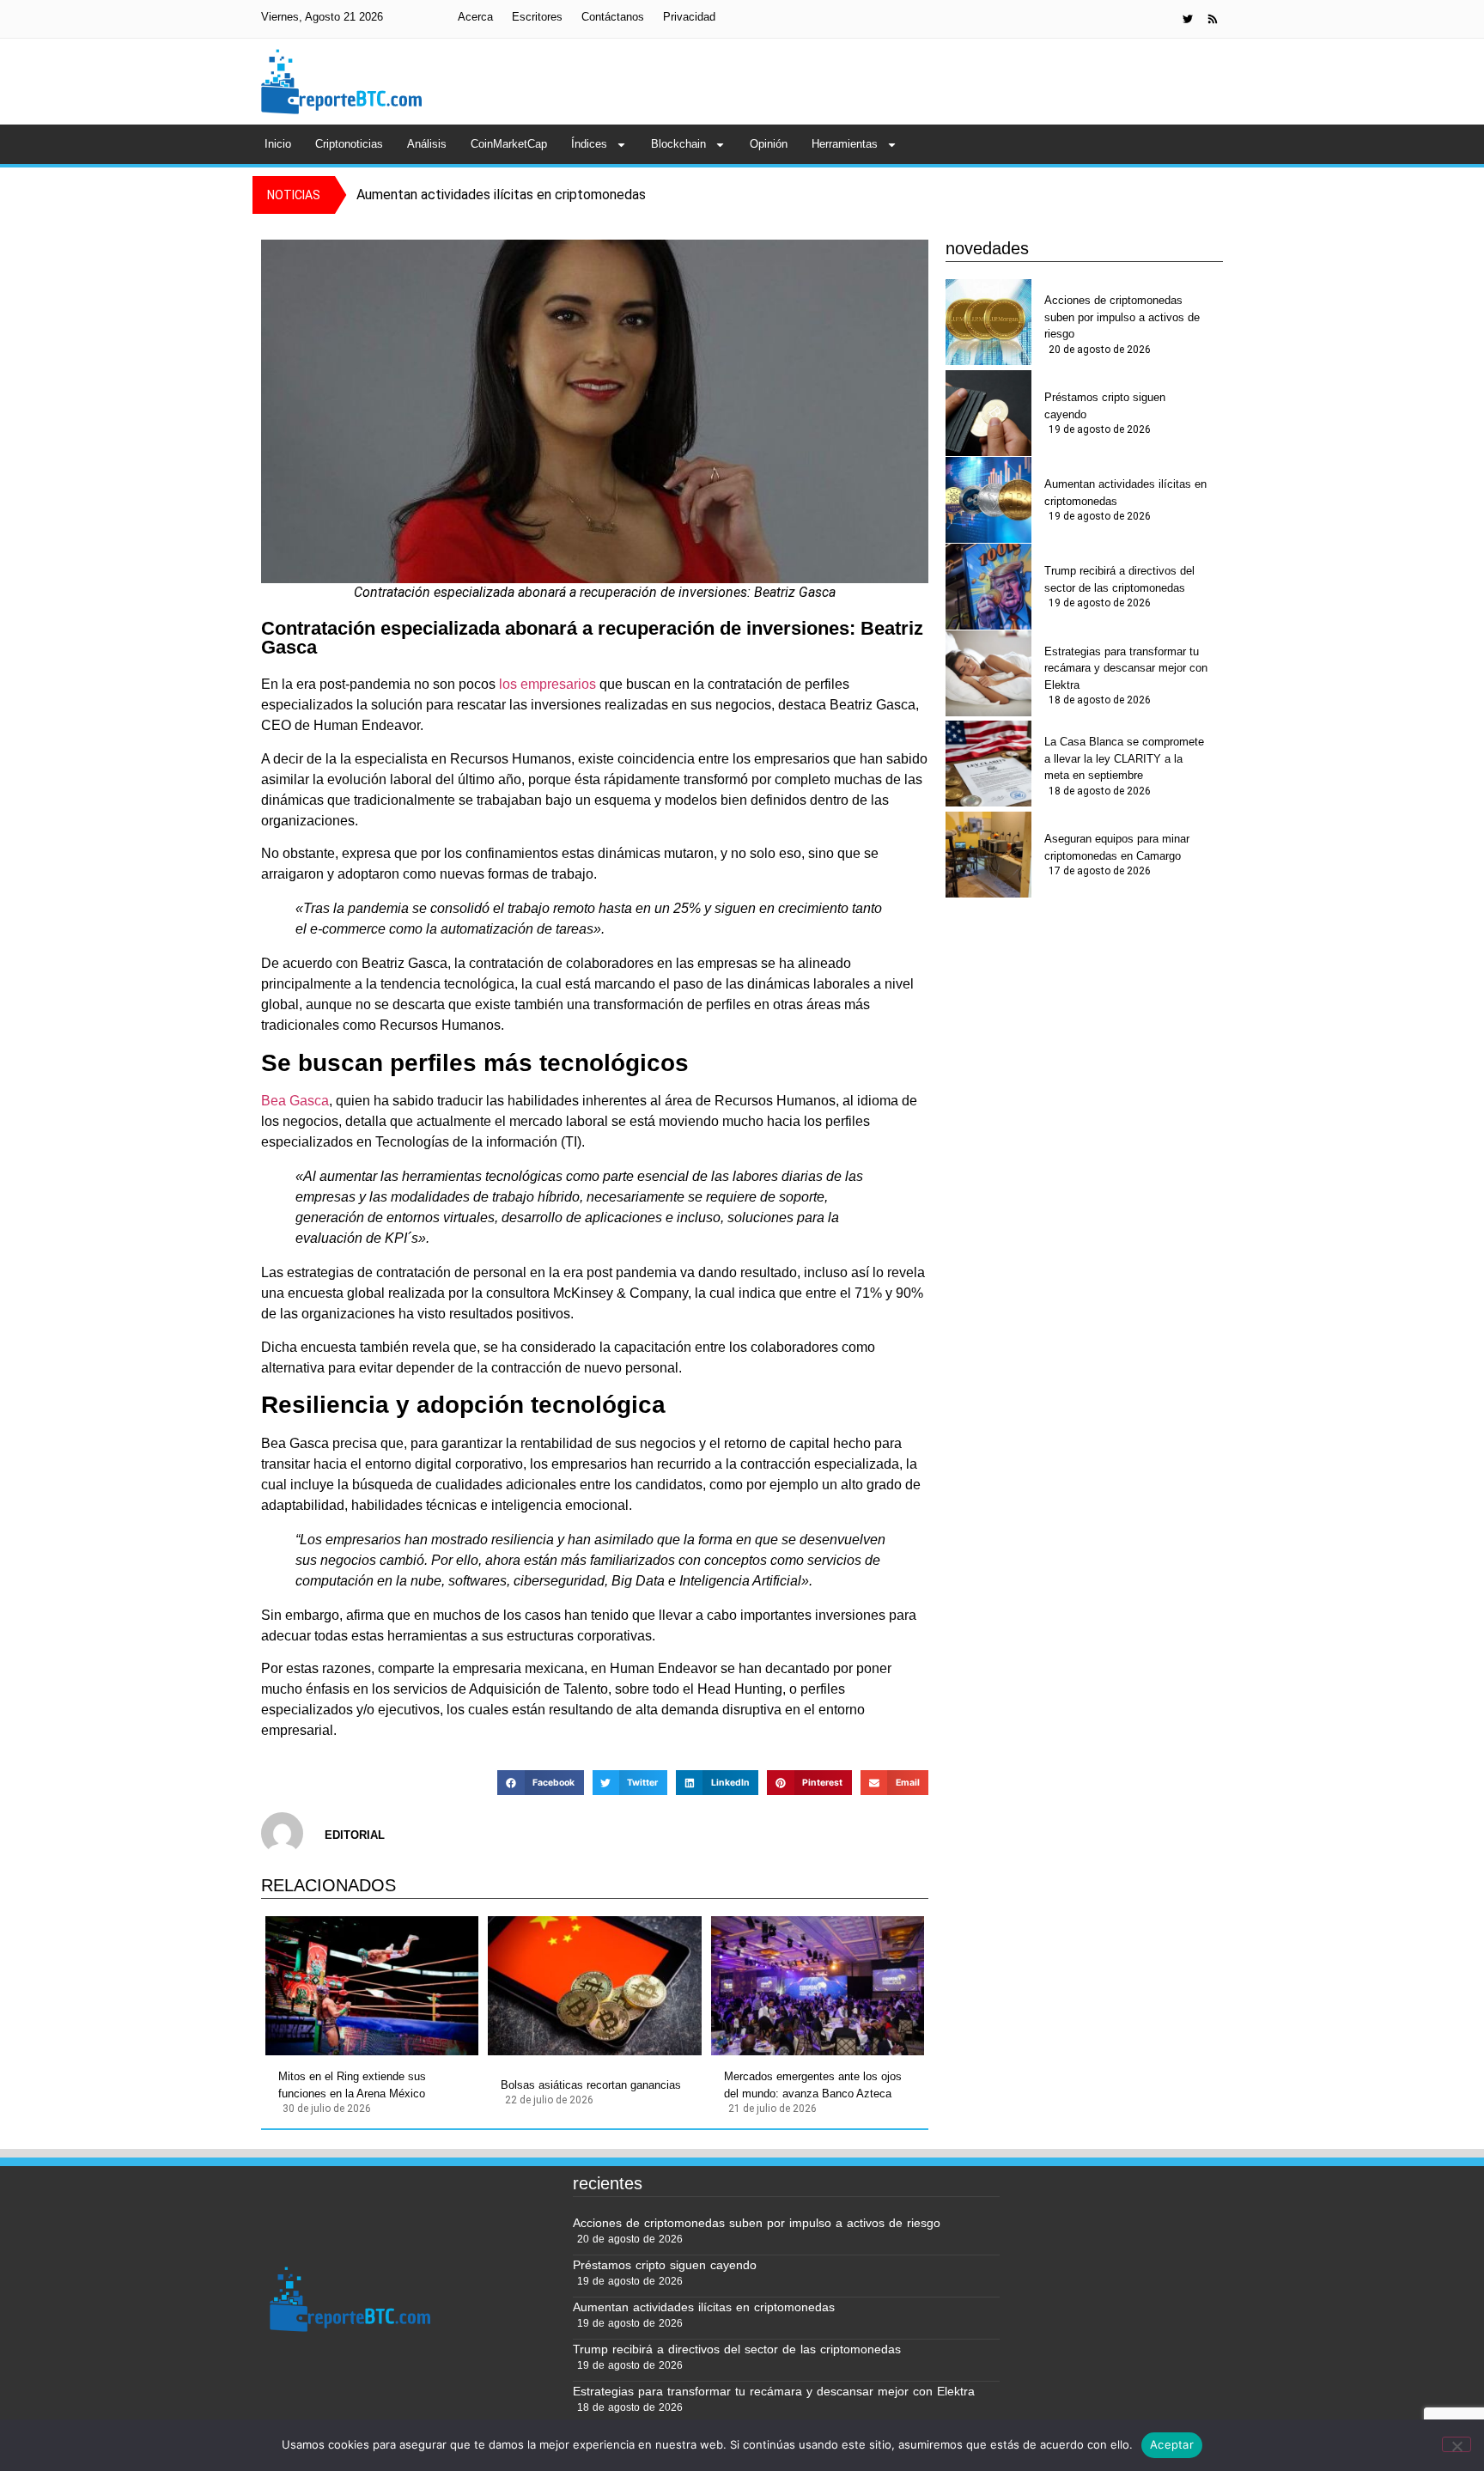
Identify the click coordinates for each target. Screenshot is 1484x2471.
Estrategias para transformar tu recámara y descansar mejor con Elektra (1126, 668)
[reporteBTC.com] (1213, 19)
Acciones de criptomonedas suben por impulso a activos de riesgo (1122, 317)
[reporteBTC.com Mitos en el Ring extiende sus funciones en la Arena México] (372, 1986)
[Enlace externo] (1188, 19)
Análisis (427, 144)
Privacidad (689, 17)
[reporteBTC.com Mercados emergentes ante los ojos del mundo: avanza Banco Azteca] (818, 1986)
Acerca (475, 17)
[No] (1457, 2444)
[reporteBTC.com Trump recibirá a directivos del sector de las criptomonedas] (988, 587)
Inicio (278, 144)
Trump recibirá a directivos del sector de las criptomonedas (1119, 579)
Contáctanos (613, 17)
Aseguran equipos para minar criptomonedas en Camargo (1117, 847)
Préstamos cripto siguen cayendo (1105, 406)
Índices (589, 144)
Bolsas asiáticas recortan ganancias (591, 2085)
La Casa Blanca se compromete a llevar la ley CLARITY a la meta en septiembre (1124, 758)
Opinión (769, 144)
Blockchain (678, 144)
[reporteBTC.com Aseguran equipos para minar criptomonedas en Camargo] (988, 855)
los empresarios (546, 684)
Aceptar (1172, 2444)
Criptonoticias (349, 144)
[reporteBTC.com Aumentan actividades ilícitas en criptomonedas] (988, 500)
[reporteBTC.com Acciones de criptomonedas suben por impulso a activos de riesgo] (988, 322)
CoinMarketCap (509, 144)
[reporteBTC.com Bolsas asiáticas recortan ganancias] (594, 1986)
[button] (540, 1783)
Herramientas (845, 144)
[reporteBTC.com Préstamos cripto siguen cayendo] (988, 413)
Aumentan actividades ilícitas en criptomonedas (1125, 493)
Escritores (537, 17)
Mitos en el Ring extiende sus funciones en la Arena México (352, 2085)
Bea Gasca (295, 1101)
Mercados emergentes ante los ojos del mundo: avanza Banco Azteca (813, 2085)
